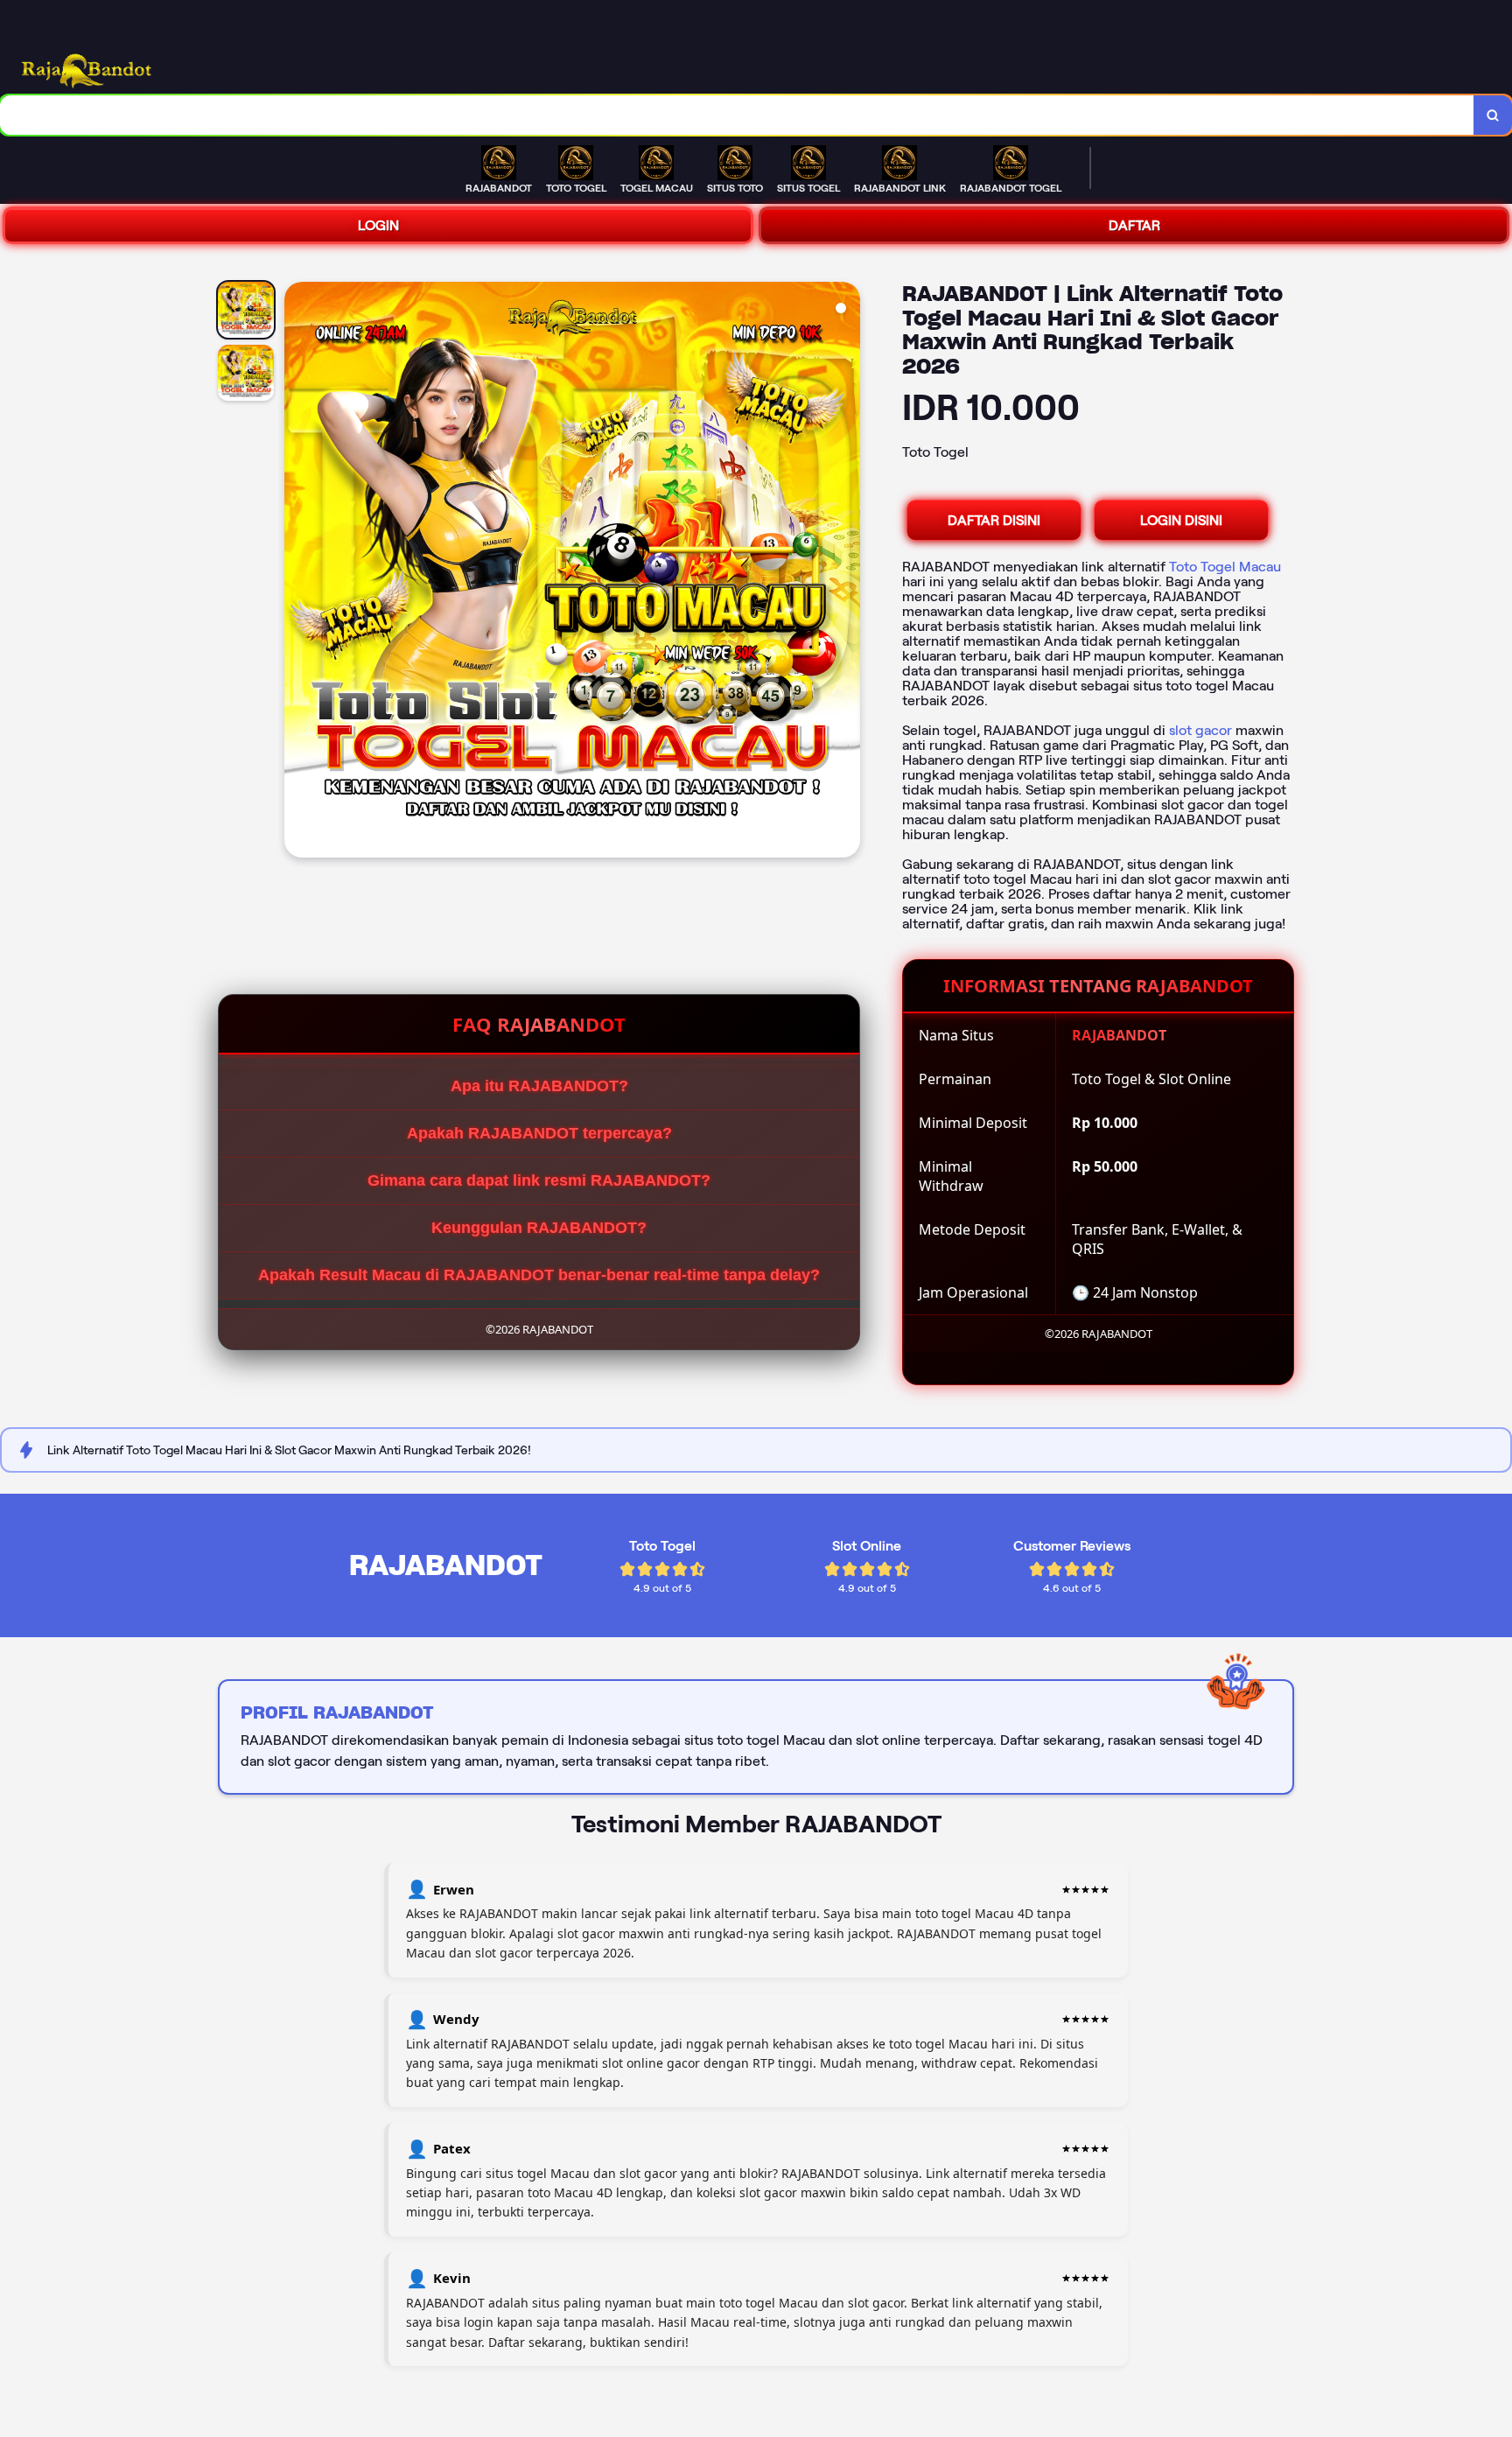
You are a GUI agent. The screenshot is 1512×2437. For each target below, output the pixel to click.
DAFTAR (1134, 225)
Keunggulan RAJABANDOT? (539, 1228)
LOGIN (378, 225)
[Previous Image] (298, 572)
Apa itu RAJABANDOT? (539, 1086)
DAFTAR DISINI (994, 520)
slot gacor (1200, 730)
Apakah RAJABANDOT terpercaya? (539, 1133)
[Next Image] (846, 572)
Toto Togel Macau (1225, 567)
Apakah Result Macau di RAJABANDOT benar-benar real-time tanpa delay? (539, 1275)
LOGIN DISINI (1181, 520)
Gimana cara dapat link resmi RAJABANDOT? (539, 1180)
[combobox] (737, 115)
